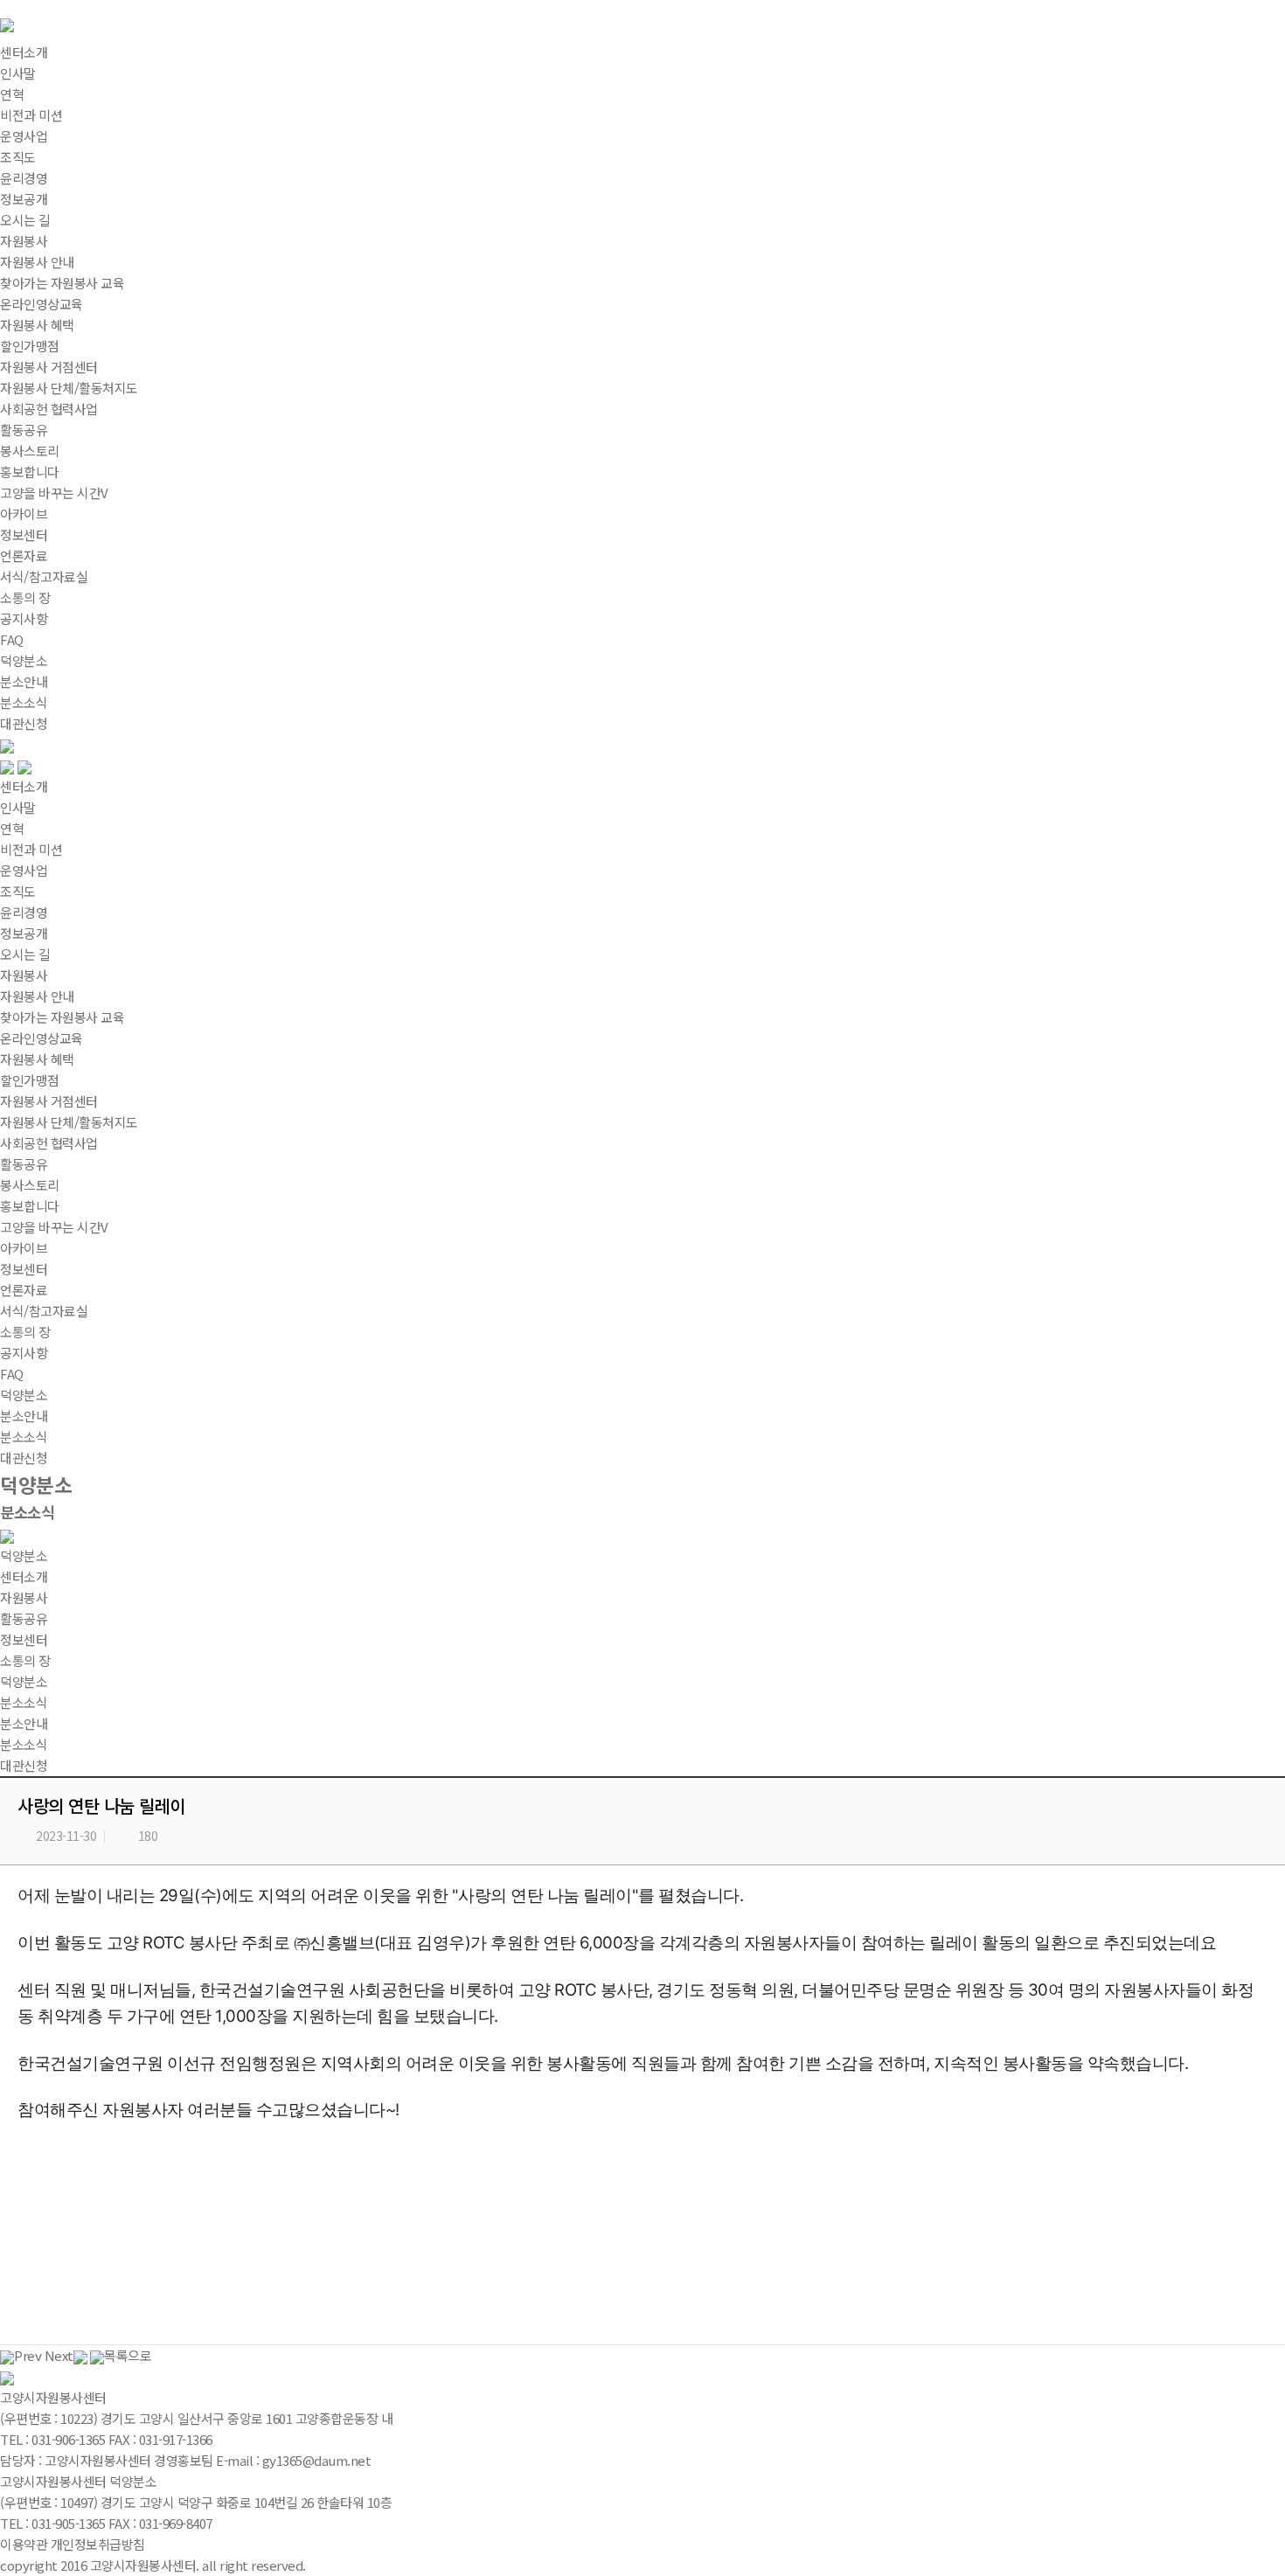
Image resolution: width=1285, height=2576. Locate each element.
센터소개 (24, 52)
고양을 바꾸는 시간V (54, 1227)
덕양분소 (24, 660)
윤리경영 (24, 912)
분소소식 (24, 1437)
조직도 (18, 891)
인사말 (18, 807)
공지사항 (24, 1353)
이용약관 (24, 2544)
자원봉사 (24, 241)
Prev (28, 2355)
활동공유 (24, 430)
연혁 (12, 828)
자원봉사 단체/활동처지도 (69, 1122)
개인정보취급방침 (98, 2544)
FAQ (12, 1374)
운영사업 (24, 870)
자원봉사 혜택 (37, 1059)
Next (59, 2355)
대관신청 (24, 1458)
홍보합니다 (30, 1206)
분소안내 (24, 1416)
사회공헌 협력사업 (49, 1143)
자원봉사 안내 (37, 996)
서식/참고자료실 (44, 1311)
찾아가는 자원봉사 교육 (62, 1017)
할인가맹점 (30, 1080)
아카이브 (24, 1248)
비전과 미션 (31, 849)
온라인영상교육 (42, 1038)
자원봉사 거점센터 (49, 1101)
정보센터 (24, 535)
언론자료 (24, 1290)
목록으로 (128, 2355)
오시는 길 (25, 954)
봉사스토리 (30, 1185)
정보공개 (24, 933)
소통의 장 (25, 597)
